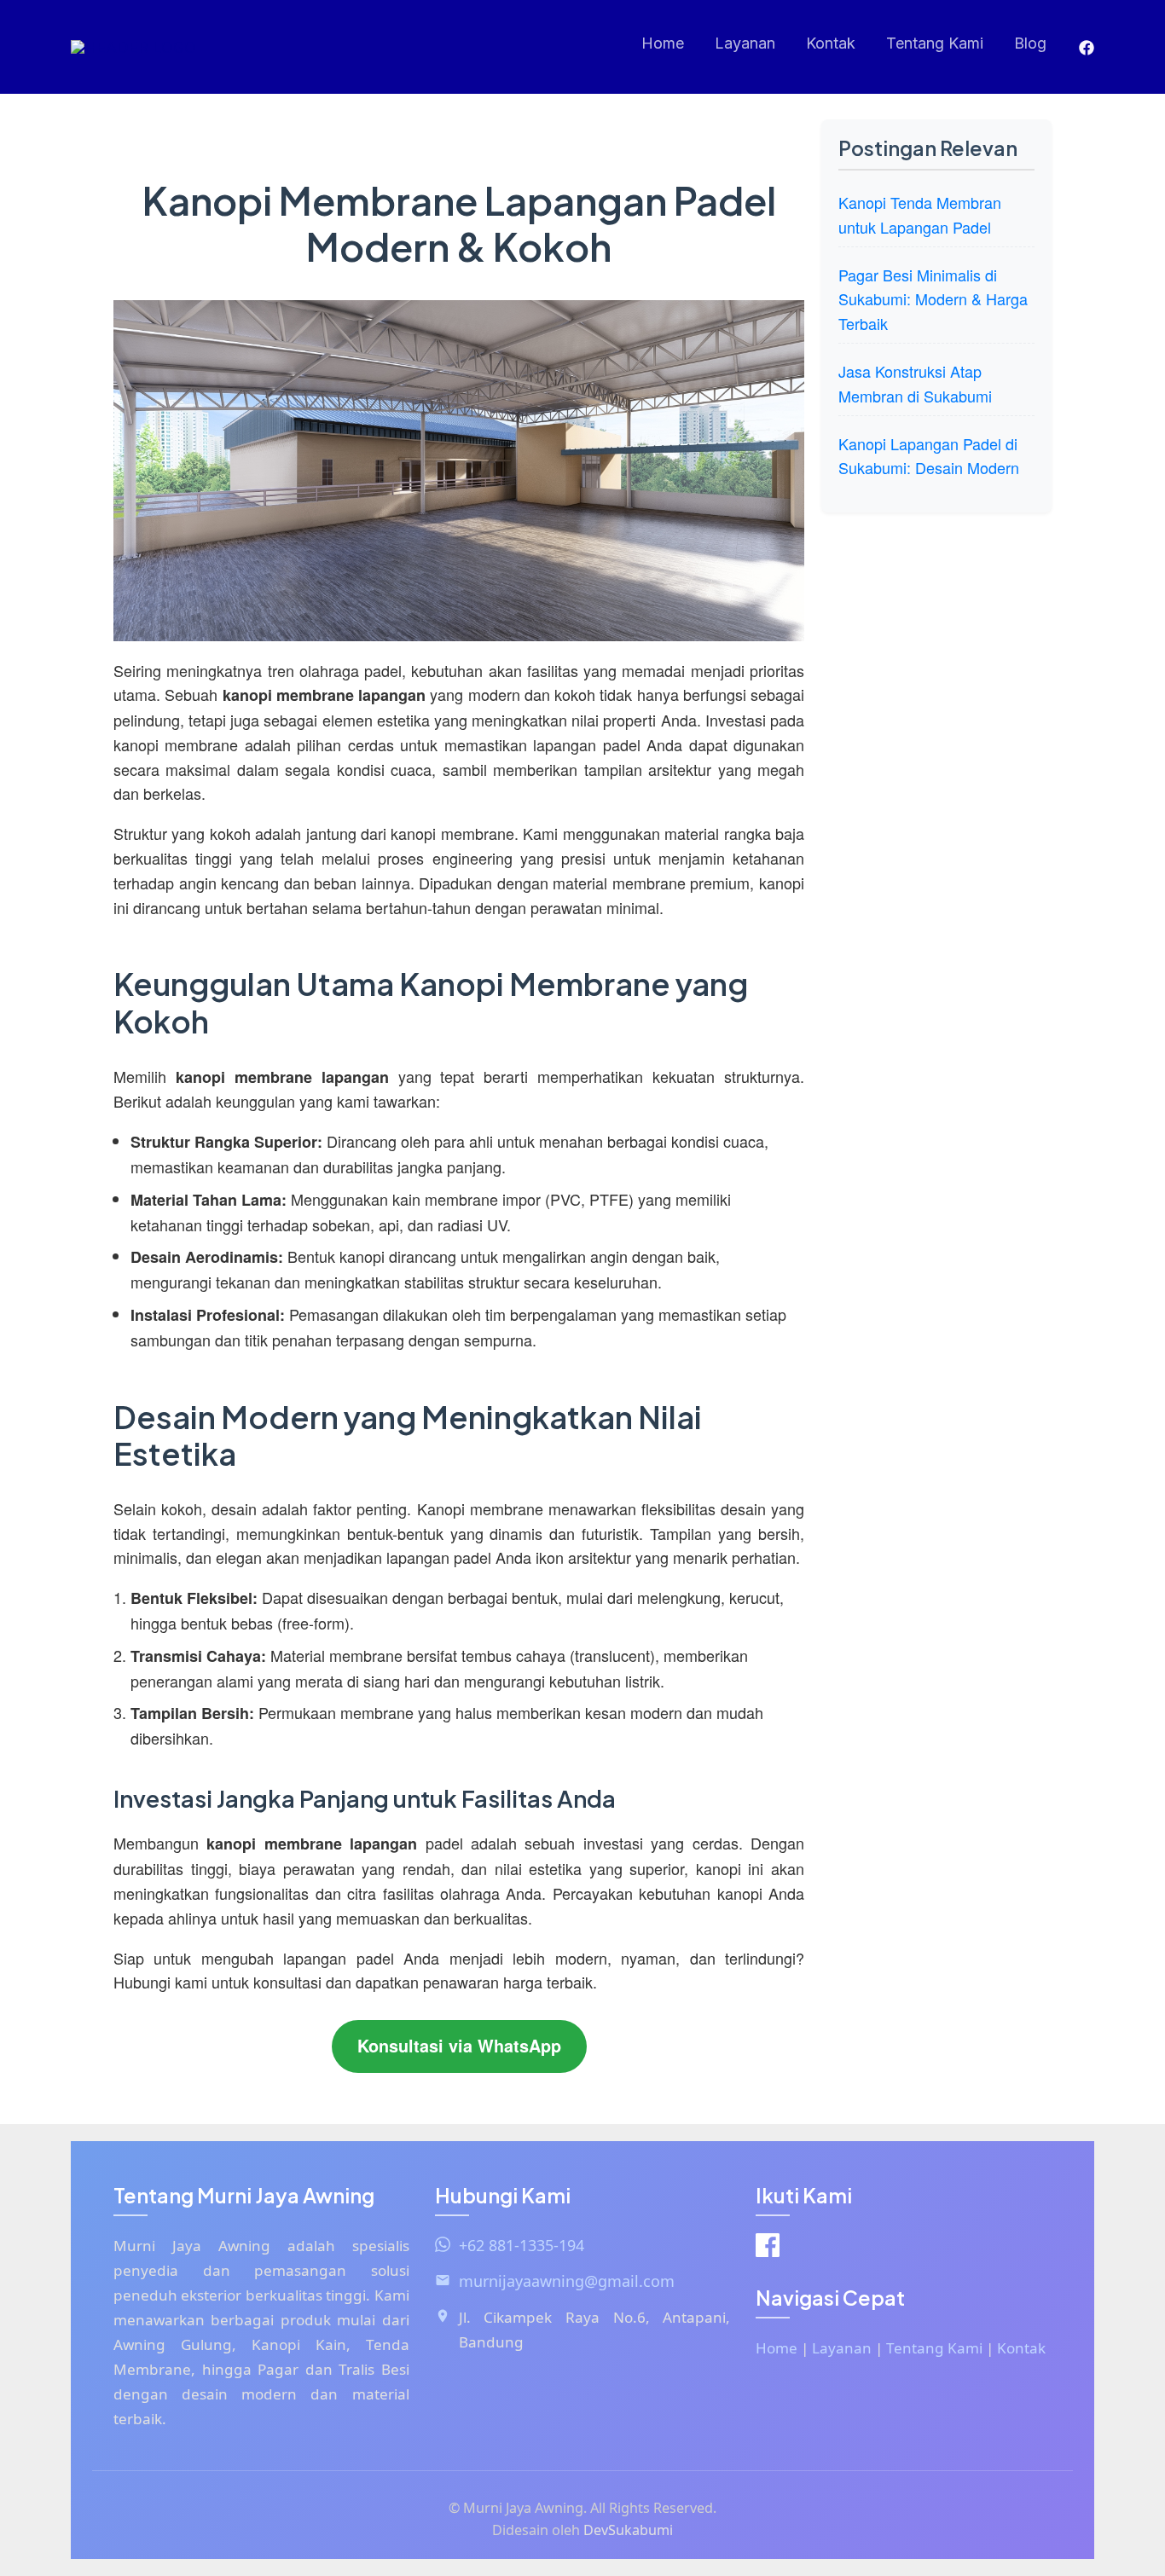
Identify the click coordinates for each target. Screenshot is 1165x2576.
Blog (1030, 43)
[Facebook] (1087, 48)
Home (663, 43)
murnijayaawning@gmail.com (567, 2281)
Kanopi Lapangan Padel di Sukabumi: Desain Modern (929, 456)
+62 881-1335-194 (522, 2245)
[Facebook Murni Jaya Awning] (768, 2249)
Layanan (745, 43)
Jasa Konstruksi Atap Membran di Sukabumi (915, 383)
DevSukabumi (628, 2530)
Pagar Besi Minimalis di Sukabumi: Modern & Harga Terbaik (933, 299)
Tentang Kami (935, 43)
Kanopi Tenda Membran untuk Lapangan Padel (920, 214)
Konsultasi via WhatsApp (459, 2046)
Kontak (831, 43)
